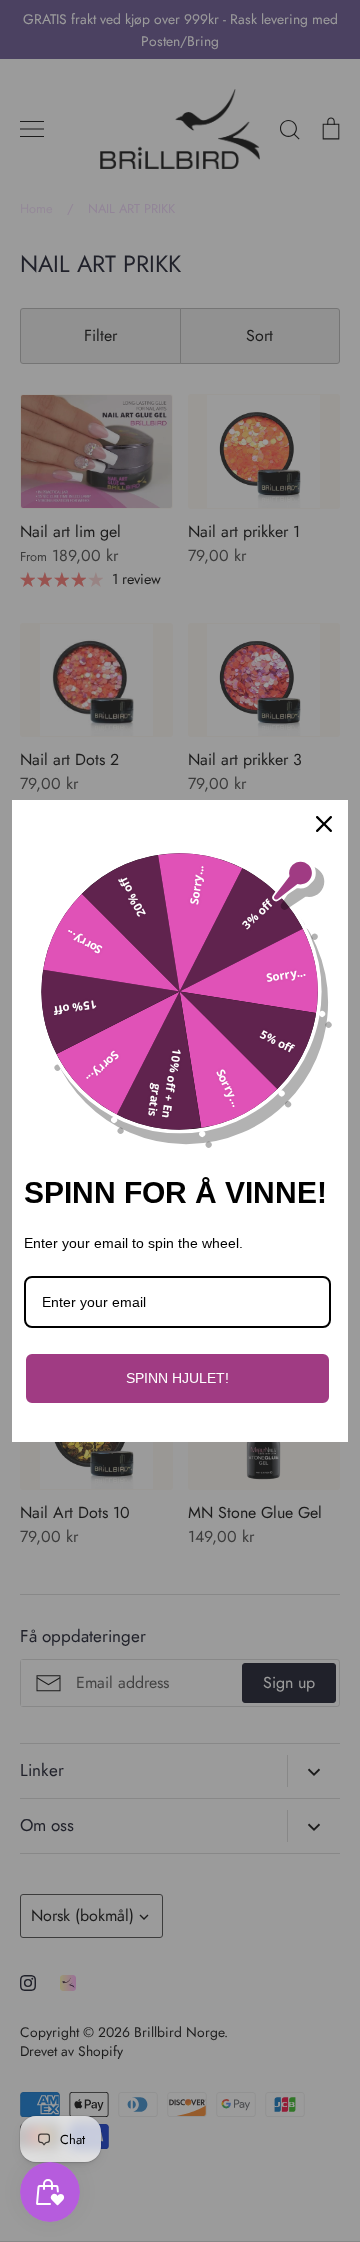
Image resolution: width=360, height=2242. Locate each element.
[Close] (324, 824)
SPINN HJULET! (177, 1378)
